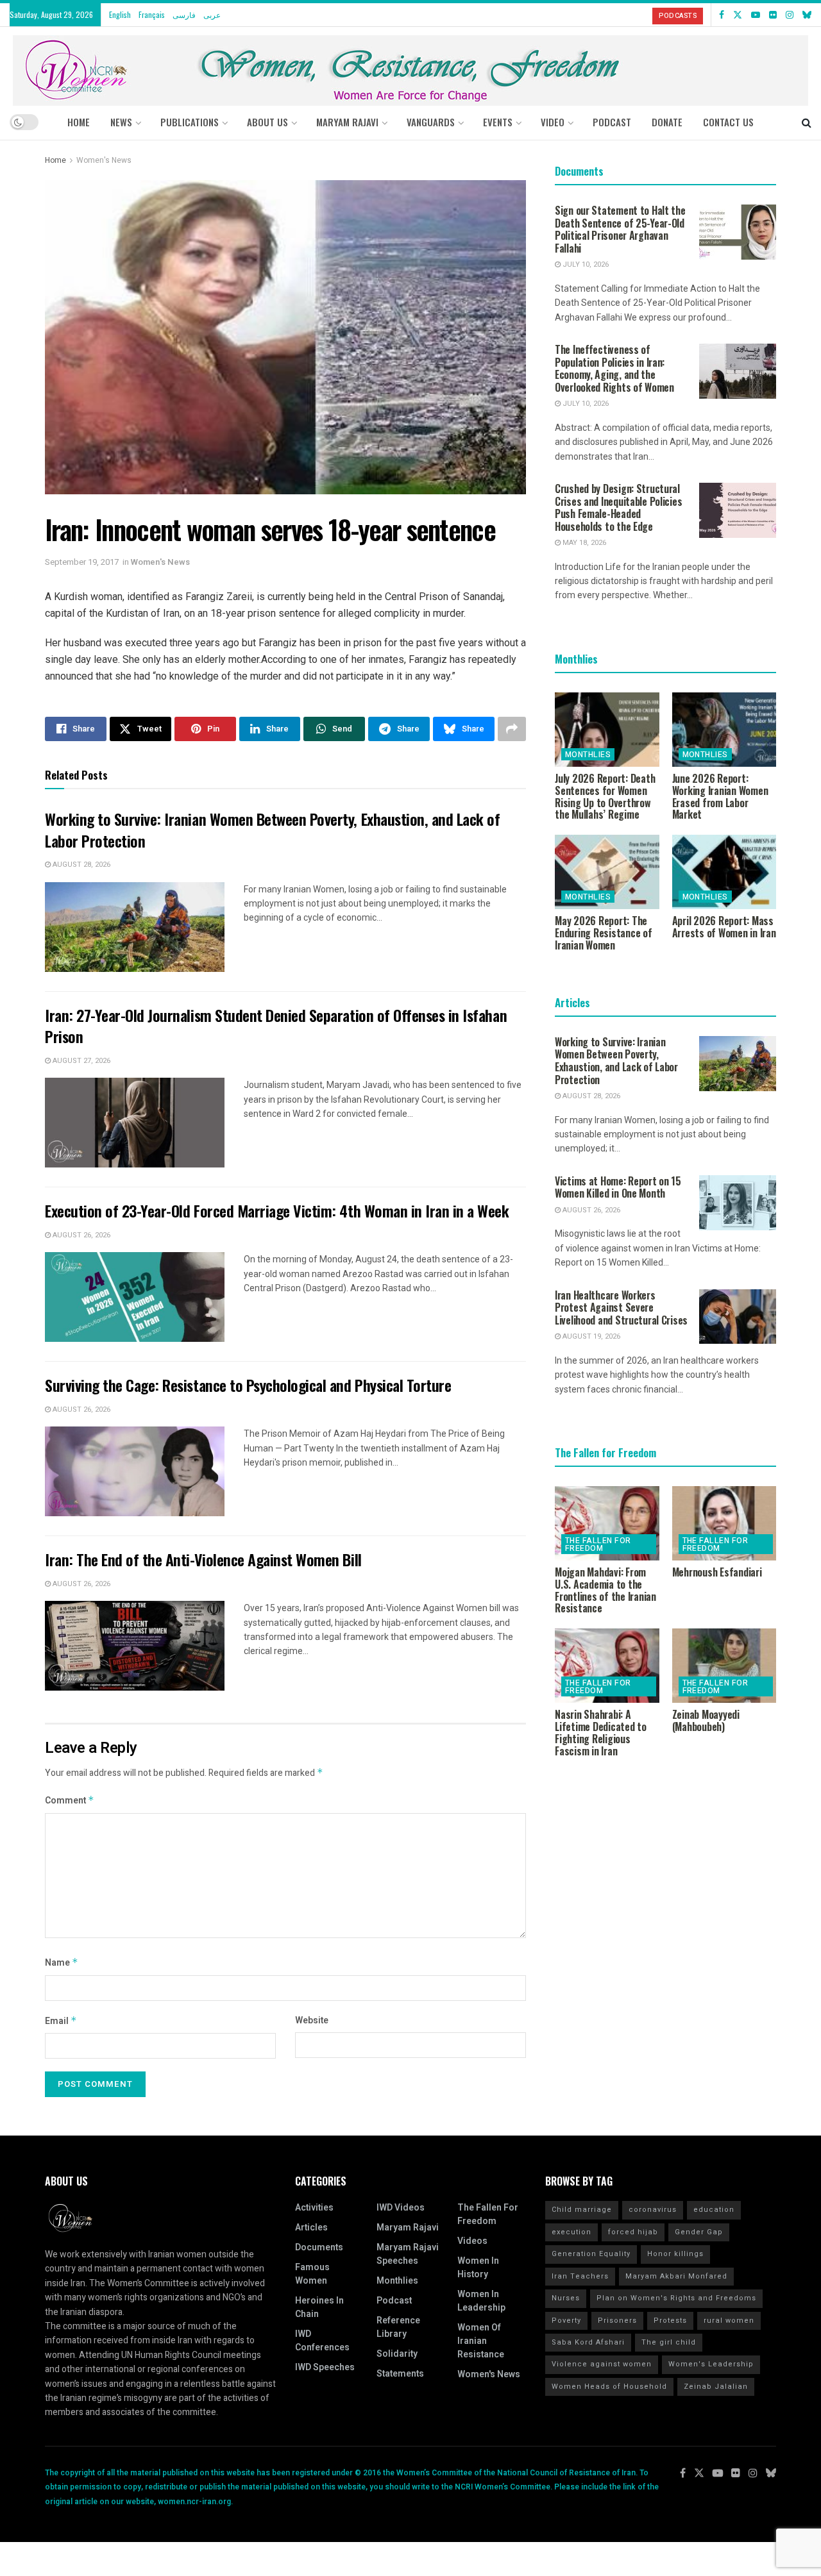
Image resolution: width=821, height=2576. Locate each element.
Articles (311, 2228)
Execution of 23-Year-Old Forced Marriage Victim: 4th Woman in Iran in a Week (277, 1210)
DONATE (667, 122)
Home (79, 122)
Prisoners (617, 2321)
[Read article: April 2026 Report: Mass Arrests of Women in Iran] (724, 872)
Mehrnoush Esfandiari (717, 1572)
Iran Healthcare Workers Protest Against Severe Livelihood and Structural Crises (621, 1308)
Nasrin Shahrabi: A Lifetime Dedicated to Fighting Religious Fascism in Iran (601, 1732)
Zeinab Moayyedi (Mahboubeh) (706, 1720)
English (120, 14)
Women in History (478, 2268)
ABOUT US (267, 122)
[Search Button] (807, 122)
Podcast (394, 2301)
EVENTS (498, 122)
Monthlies (588, 755)
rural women (729, 2321)
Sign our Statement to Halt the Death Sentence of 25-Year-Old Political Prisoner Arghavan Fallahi (620, 229)
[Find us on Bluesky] (807, 15)
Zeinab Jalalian (716, 2387)
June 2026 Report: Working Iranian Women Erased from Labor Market (720, 796)
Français (152, 14)
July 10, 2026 (585, 264)
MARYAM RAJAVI (347, 122)
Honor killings (675, 2254)
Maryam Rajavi (408, 2228)
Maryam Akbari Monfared (676, 2276)
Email (61, 2021)
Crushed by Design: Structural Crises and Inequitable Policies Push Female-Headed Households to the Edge (618, 507)
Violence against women (602, 2364)
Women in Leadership (481, 2301)
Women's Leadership (711, 2364)
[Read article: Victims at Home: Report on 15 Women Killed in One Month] (738, 1203)
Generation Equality (591, 2254)
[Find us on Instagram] (790, 15)
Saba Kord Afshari (588, 2342)
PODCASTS (678, 16)
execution (571, 2232)
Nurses (566, 2298)
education (714, 2210)
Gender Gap (699, 2232)
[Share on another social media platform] (512, 729)
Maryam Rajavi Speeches (408, 2254)
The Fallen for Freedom (598, 1544)
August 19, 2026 (590, 1336)
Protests (670, 2321)
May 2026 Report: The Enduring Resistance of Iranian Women (604, 933)
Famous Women (312, 2274)
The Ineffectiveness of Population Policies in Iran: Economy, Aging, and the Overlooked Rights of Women (614, 368)
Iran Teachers (580, 2276)
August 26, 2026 (80, 1235)
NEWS (121, 122)
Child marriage (582, 2210)
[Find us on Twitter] (738, 15)
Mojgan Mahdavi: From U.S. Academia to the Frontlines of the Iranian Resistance (605, 1590)
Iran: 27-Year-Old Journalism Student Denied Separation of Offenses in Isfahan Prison (276, 1026)
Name (62, 1963)
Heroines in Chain (319, 2307)
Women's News (104, 160)
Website (312, 2020)
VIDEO (553, 122)
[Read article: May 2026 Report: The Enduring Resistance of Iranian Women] (607, 872)
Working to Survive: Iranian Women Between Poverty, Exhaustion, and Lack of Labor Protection (272, 830)
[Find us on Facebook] (722, 15)
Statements (400, 2374)
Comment (70, 1801)
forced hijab (633, 2232)
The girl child (669, 2342)
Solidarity (397, 2354)
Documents (319, 2247)
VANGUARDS (431, 122)
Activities (314, 2208)
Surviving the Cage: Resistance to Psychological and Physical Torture (248, 1385)
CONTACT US (728, 122)
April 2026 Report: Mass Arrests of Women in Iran (724, 927)
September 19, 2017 (82, 562)
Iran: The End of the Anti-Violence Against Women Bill (203, 1559)
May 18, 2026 (583, 543)
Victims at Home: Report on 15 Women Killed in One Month (618, 1187)
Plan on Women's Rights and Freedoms (676, 2298)
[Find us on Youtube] (756, 15)
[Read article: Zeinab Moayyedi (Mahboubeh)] (724, 1666)
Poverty (566, 2321)
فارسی (184, 14)
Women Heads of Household (609, 2387)
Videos (472, 2241)
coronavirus (653, 2210)
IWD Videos (401, 2208)
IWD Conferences (322, 2341)
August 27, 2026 (80, 1061)
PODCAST (612, 122)
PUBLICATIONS (190, 122)
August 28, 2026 (80, 865)
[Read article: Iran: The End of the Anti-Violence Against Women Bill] (135, 1646)
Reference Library (398, 2327)
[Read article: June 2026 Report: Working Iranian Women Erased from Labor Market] (724, 730)
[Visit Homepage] (410, 66)
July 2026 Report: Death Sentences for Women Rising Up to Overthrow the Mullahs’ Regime (605, 796)
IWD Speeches (325, 2367)
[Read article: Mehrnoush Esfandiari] (724, 1523)
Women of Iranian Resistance (481, 2341)
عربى (212, 14)
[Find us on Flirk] (773, 15)
